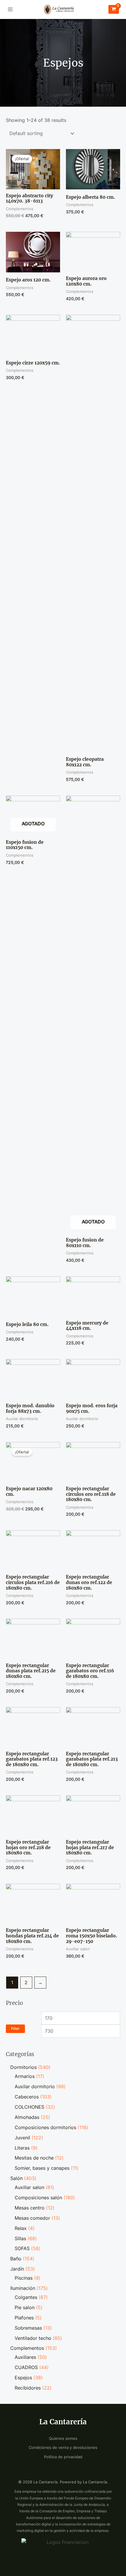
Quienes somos (63, 2438)
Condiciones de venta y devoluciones (63, 2448)
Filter (15, 2028)
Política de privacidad (63, 2457)
